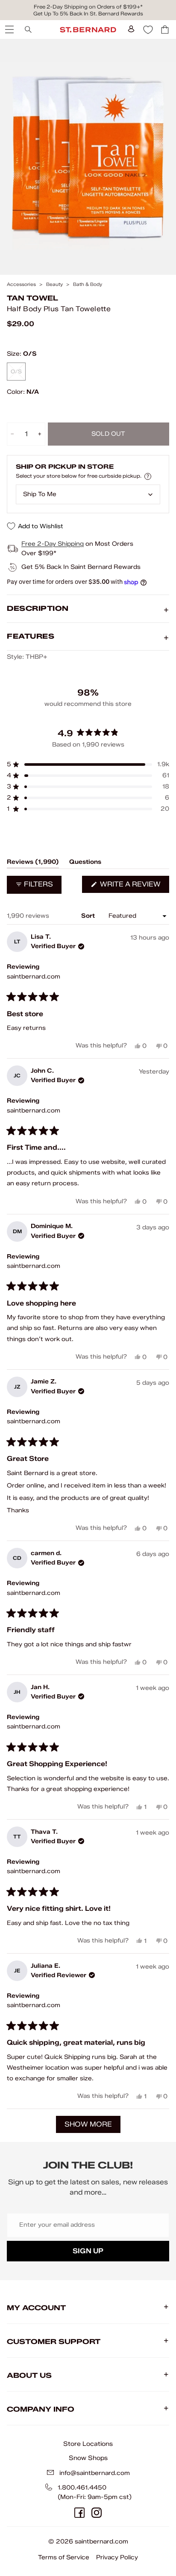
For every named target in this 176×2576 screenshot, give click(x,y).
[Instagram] (97, 2513)
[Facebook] (79, 2513)
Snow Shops (88, 2458)
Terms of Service (64, 2557)
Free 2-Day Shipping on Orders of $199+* (88, 7)
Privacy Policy (117, 2557)
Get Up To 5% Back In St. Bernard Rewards (88, 13)
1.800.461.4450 (82, 2488)
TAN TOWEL (32, 298)
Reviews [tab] (33, 863)
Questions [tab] (85, 863)
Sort (89, 916)
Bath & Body (88, 284)
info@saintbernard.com (95, 2473)
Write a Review (134, 886)
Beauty (54, 284)
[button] (88, 764)
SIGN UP (88, 2251)
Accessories (21, 284)
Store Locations (88, 2444)
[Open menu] (9, 30)
